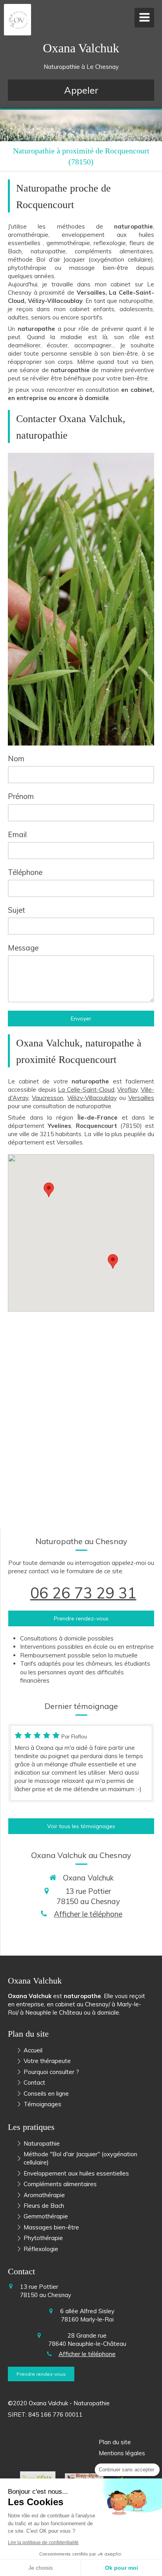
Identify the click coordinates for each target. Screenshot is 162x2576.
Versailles (141, 1098)
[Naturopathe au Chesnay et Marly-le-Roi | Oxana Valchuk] (19, 20)
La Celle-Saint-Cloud (86, 1090)
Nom (16, 758)
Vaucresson (48, 1098)
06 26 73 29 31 (83, 1593)
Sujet (17, 910)
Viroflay (127, 1090)
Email (17, 834)
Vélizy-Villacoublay (92, 1098)
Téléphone (25, 872)
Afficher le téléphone (88, 1914)
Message (23, 948)
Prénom (21, 796)
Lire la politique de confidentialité (43, 2543)
